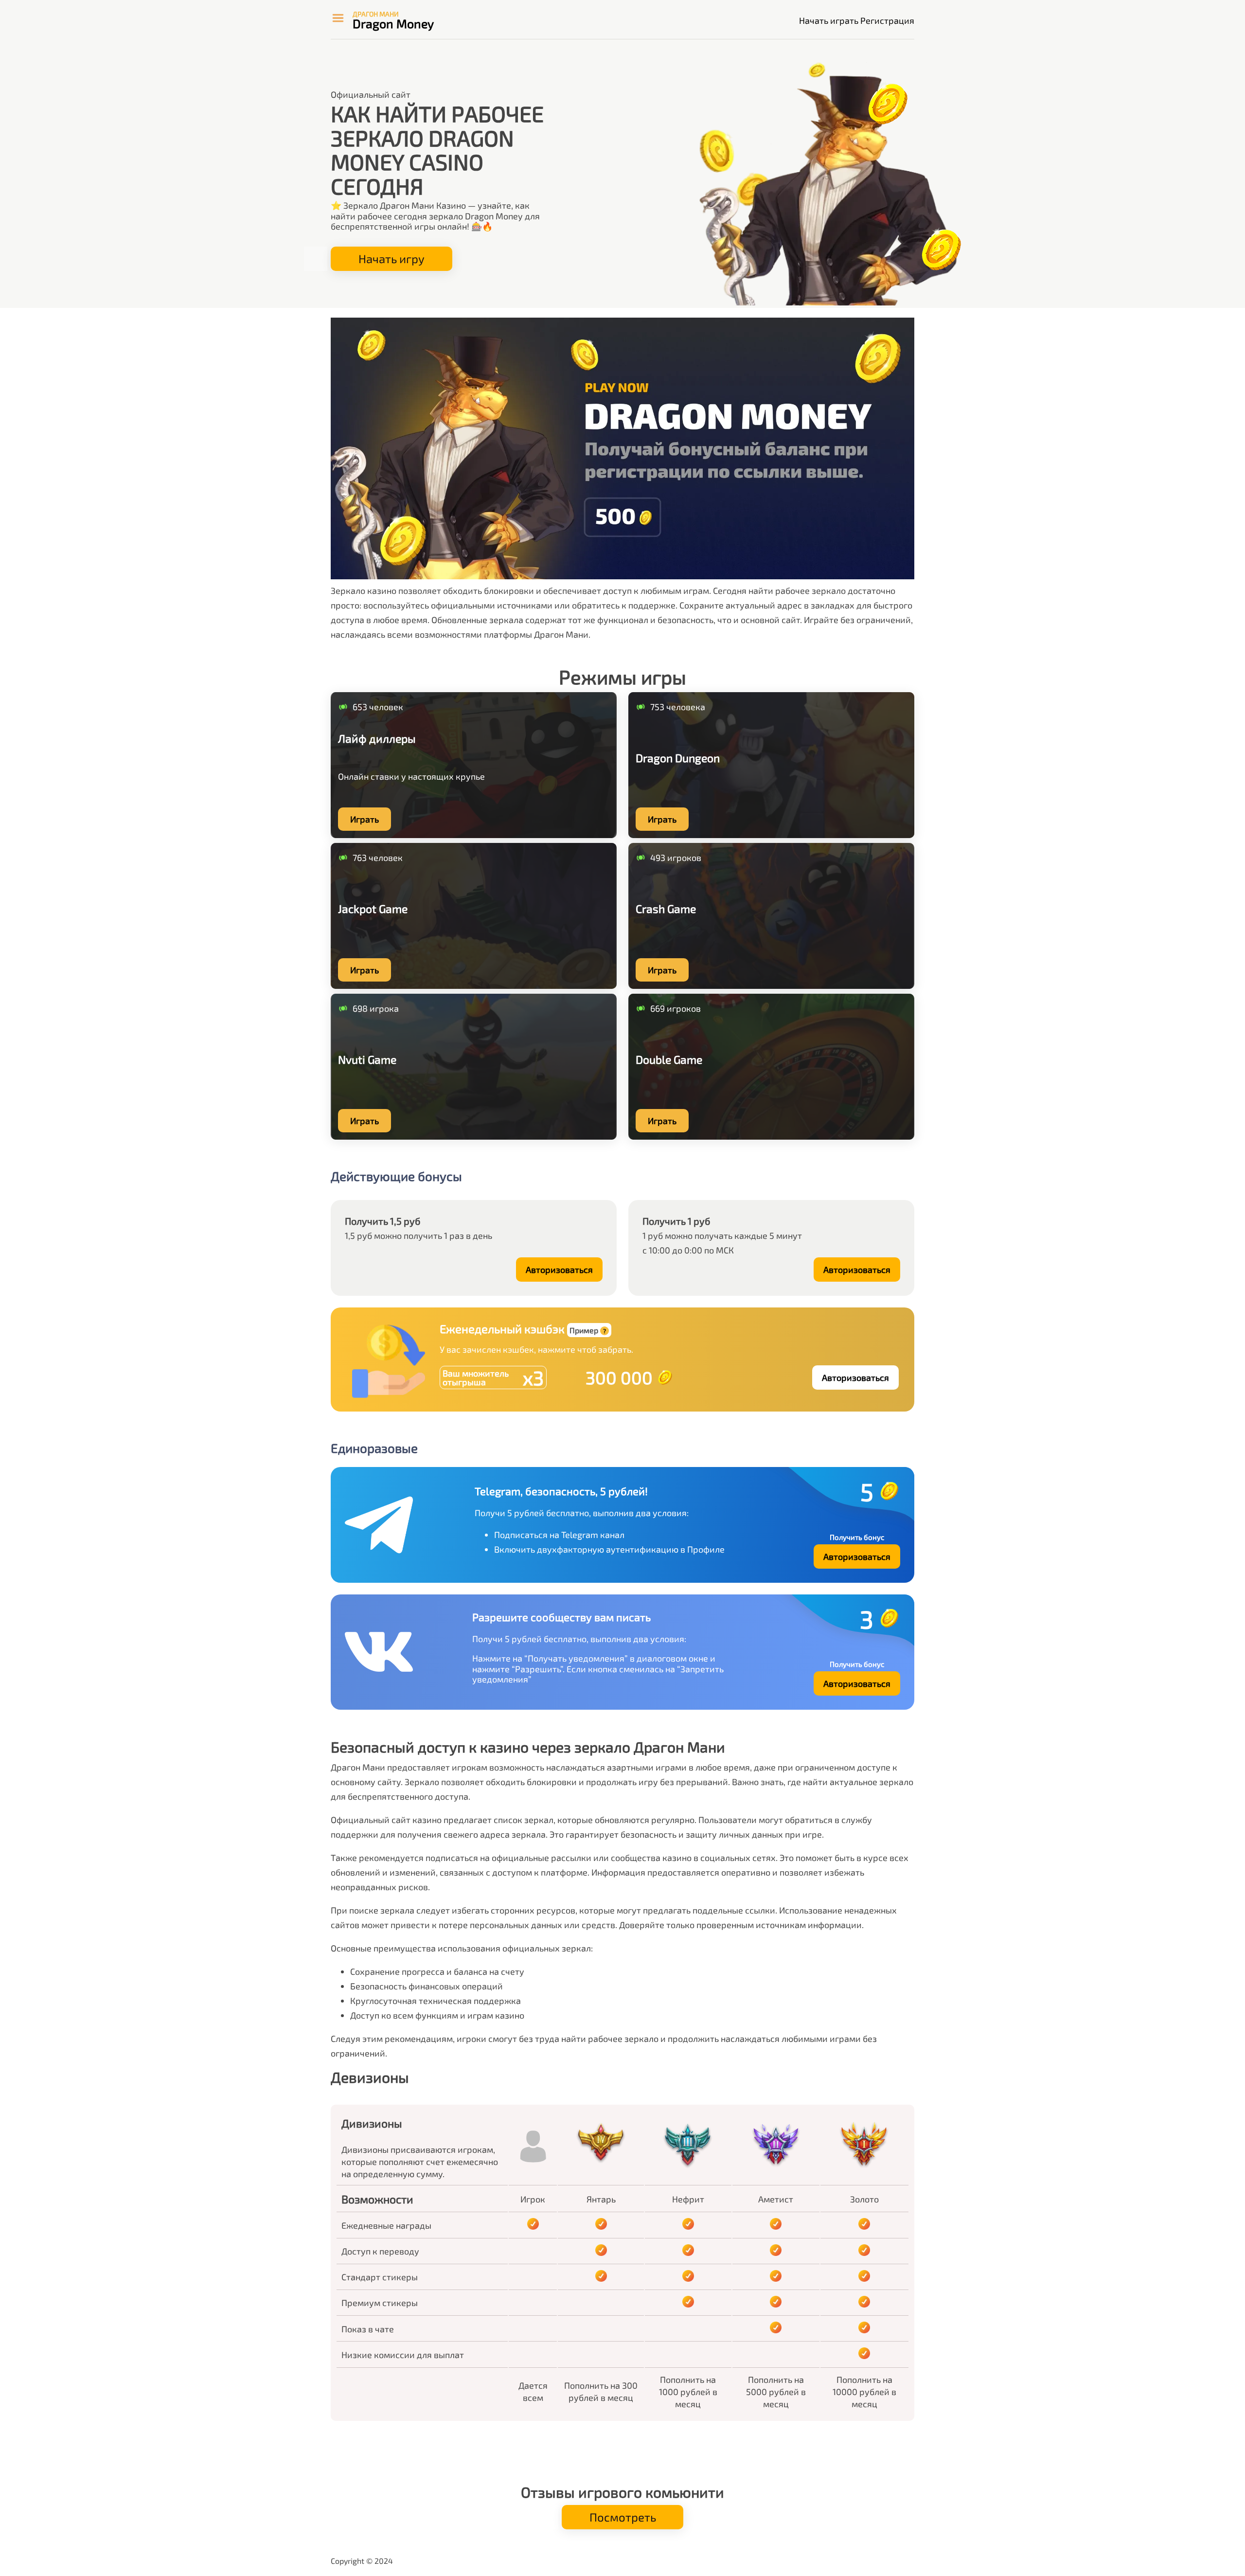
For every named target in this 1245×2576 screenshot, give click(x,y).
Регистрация (887, 20)
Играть (365, 819)
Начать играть (829, 20)
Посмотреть (623, 2517)
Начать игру (391, 259)
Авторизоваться (559, 1270)
